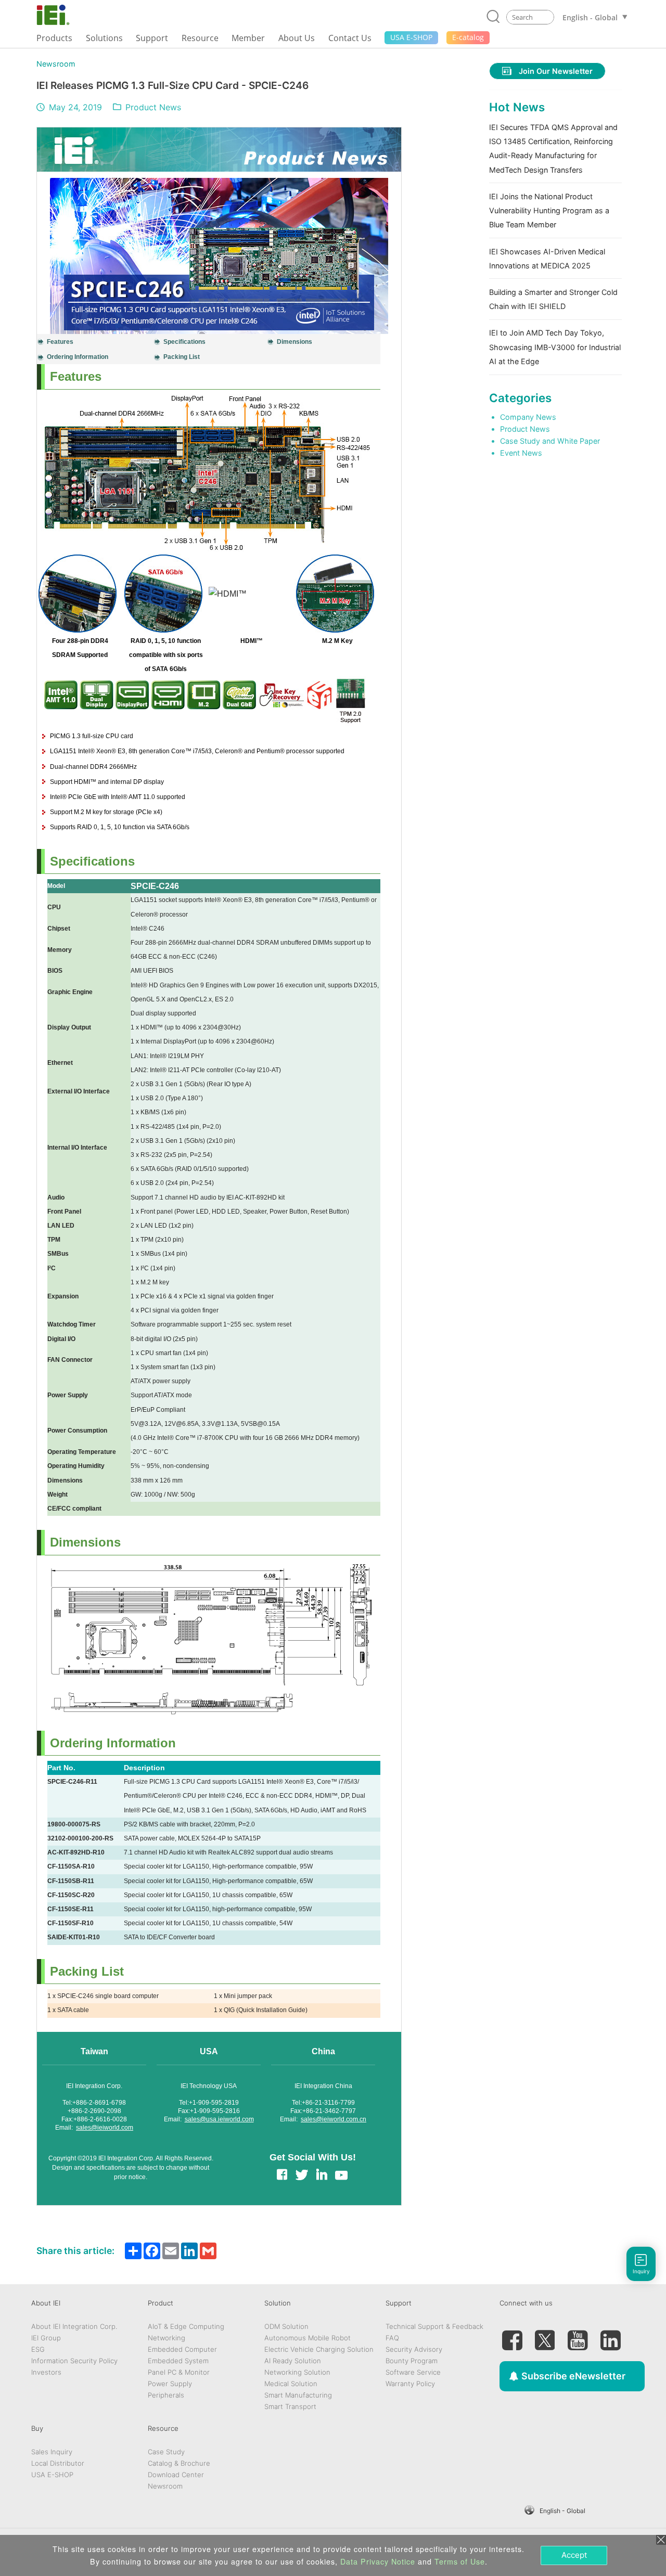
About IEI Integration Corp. (74, 2326)
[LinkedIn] (610, 2336)
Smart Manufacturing (298, 2395)
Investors (46, 2372)
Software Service (413, 2372)
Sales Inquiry (52, 2452)
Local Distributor (58, 2463)
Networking (166, 2338)
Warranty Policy (410, 2384)
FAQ (392, 2338)
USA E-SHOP (52, 2475)
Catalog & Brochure (179, 2463)
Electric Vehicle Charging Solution (319, 2349)
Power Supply (170, 2384)
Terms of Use (460, 2561)
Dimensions (294, 342)
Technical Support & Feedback (434, 2326)
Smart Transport (290, 2406)
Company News (528, 417)
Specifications (184, 342)
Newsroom (56, 64)
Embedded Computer (182, 2349)
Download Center (176, 2475)
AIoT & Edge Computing (186, 2326)
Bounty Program (412, 2361)
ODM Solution (286, 2326)
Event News (521, 453)
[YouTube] (578, 2336)
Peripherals (166, 2395)
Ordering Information (78, 357)
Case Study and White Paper (550, 441)
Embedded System (178, 2361)
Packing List (182, 357)
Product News (153, 107)
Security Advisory (414, 2349)
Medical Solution (291, 2384)
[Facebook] (512, 2336)
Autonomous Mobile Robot (308, 2338)
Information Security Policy (74, 2361)
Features (60, 342)
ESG (38, 2349)
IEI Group (46, 2338)
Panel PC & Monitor (179, 2372)
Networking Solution (297, 2372)
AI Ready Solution (293, 2361)
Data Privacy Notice (378, 2561)
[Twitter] (545, 2336)
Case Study (166, 2452)
